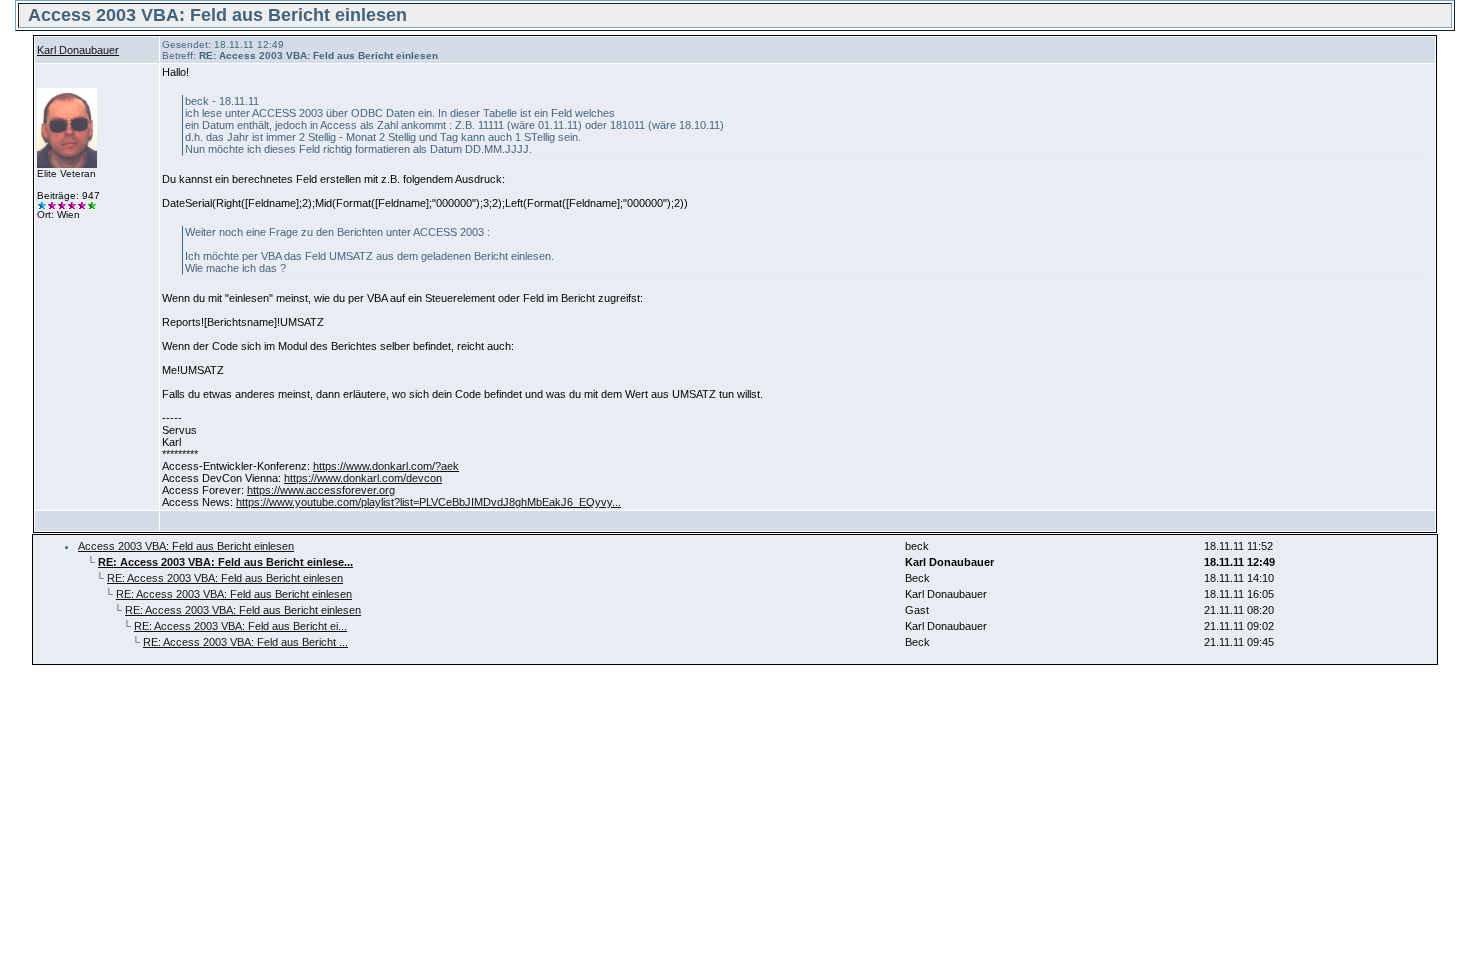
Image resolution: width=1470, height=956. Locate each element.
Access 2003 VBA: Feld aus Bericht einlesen (186, 546)
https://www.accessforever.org (321, 490)
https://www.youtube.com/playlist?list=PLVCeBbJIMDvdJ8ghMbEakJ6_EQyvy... (428, 502)
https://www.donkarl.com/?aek (386, 466)
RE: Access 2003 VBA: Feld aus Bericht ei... (240, 626)
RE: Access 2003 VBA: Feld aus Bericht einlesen (225, 578)
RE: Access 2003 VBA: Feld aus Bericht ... (245, 642)
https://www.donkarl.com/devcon (363, 478)
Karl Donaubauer (78, 50)
